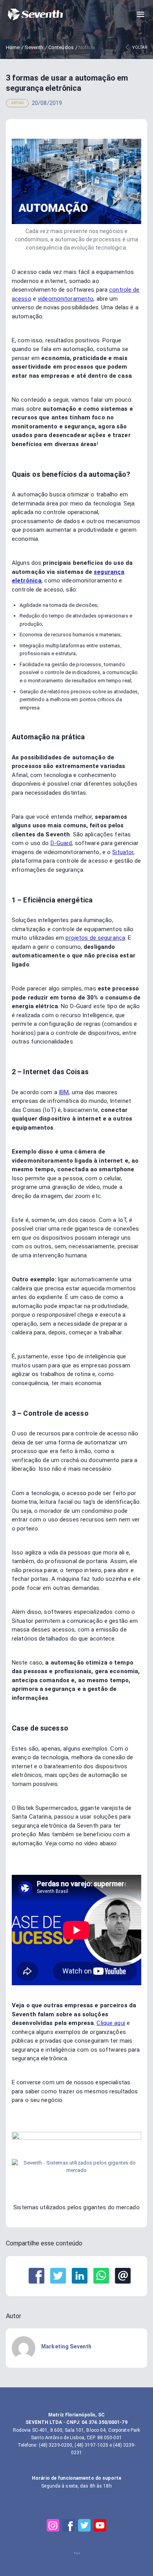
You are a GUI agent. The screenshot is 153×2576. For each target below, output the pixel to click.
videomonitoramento (66, 299)
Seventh (34, 47)
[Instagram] (53, 2525)
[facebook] (36, 2276)
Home (13, 47)
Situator (123, 852)
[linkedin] (80, 2276)
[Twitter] (84, 2525)
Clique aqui (111, 2023)
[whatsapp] (101, 2276)
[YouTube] (100, 2525)
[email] (123, 2276)
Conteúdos (61, 47)
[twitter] (58, 2276)
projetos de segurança (95, 938)
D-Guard (61, 843)
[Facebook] (69, 2525)
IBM (64, 1092)
